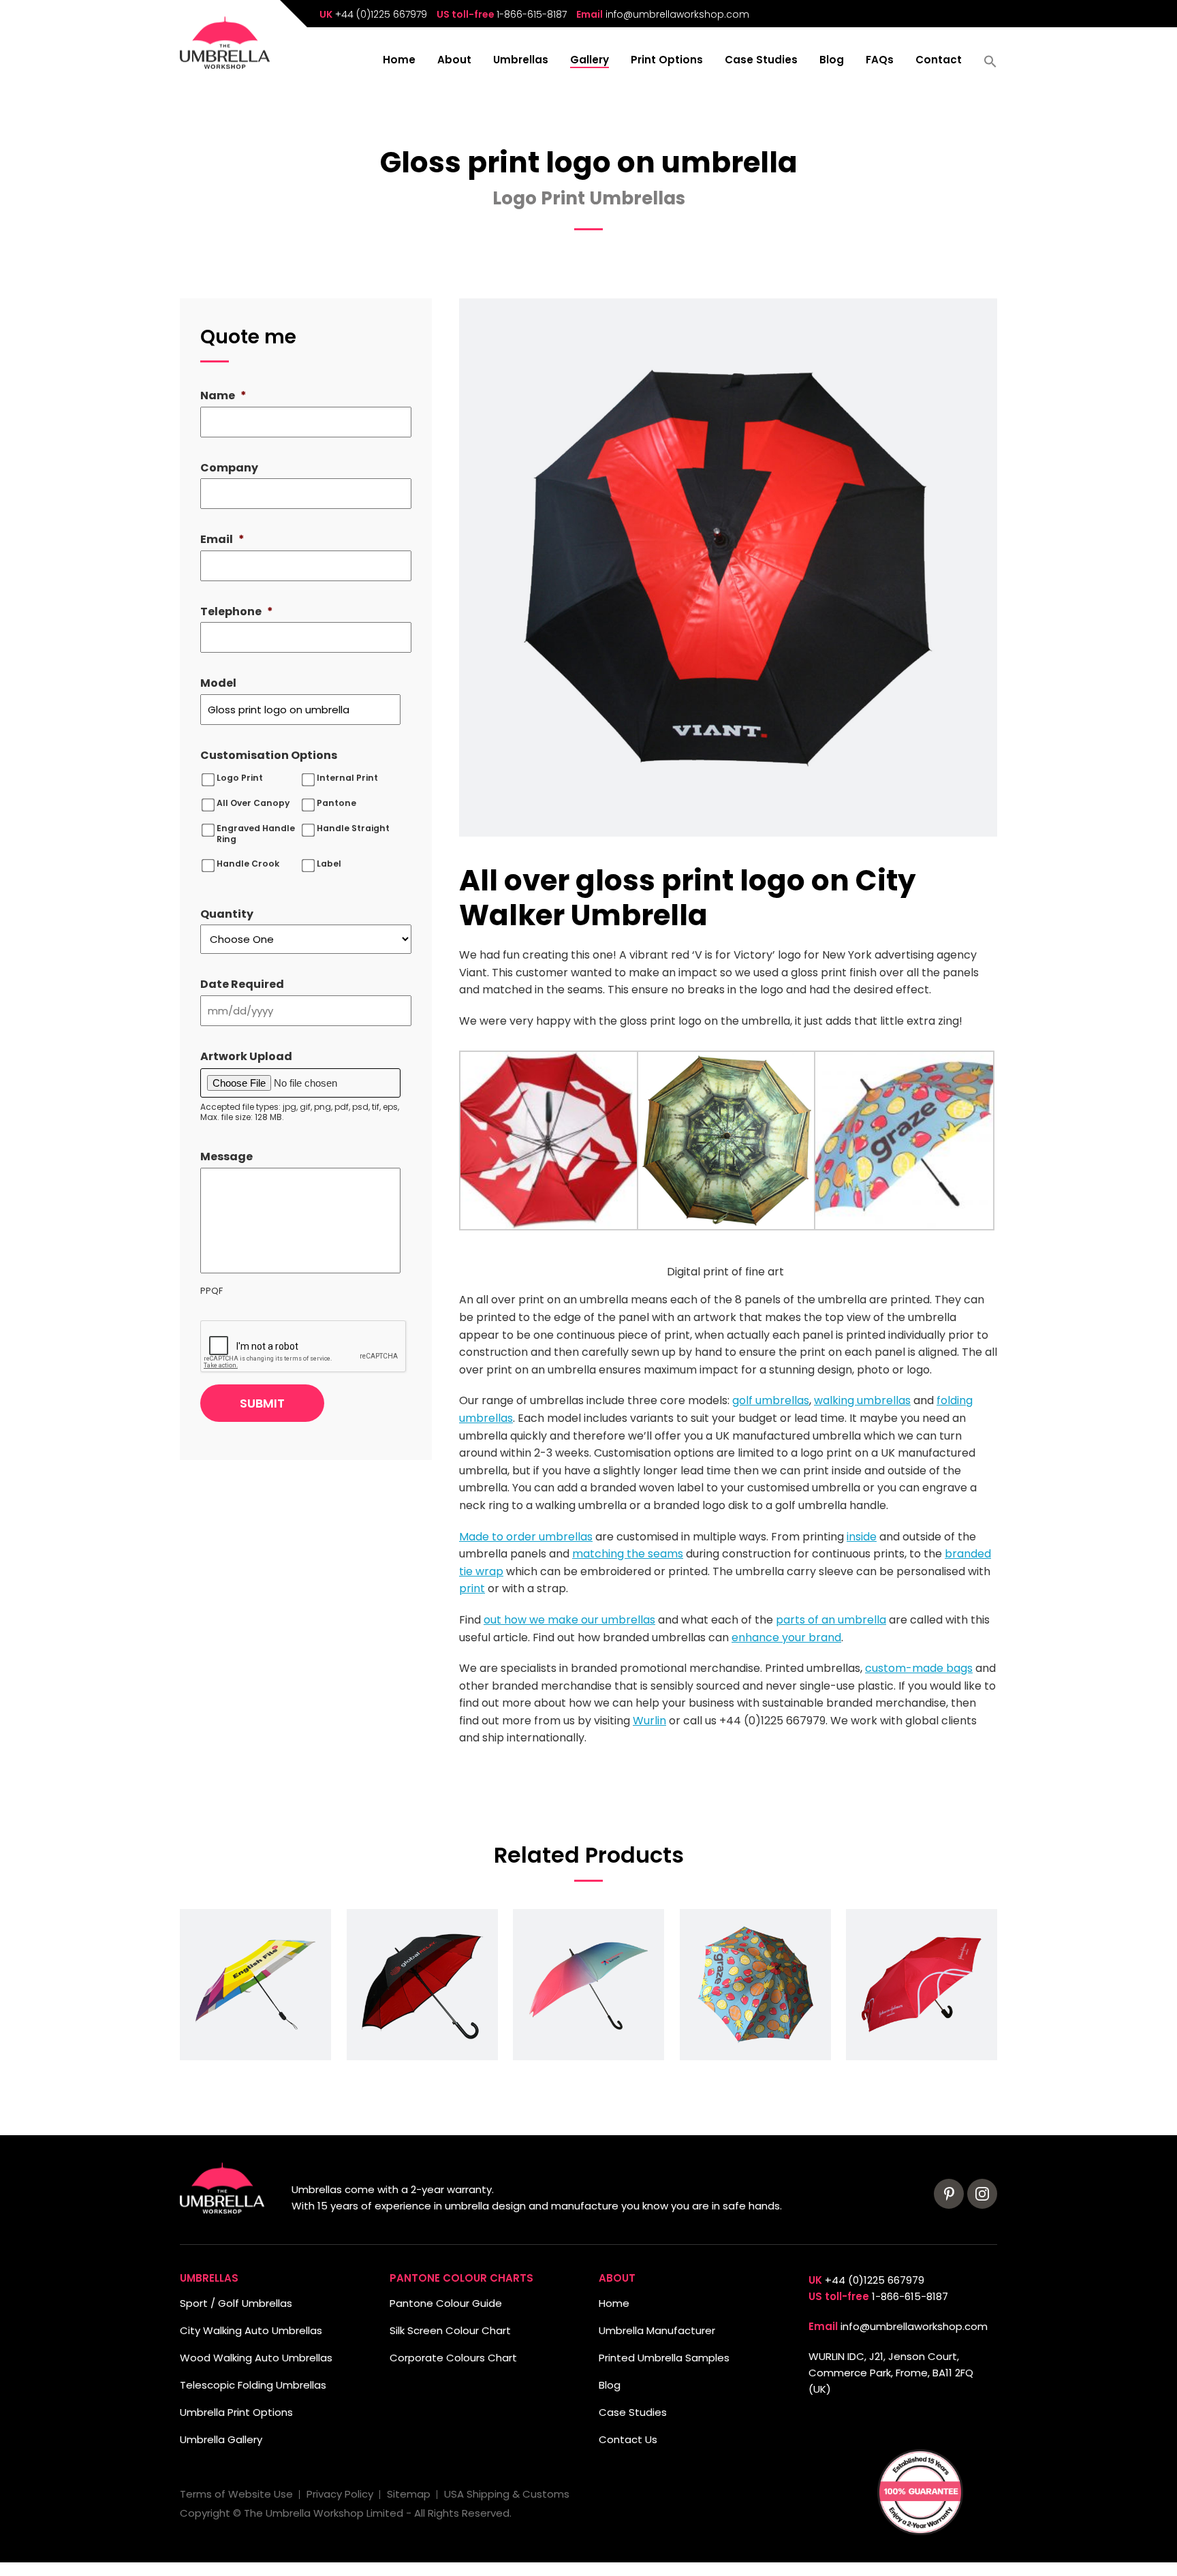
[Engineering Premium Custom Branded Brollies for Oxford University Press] (255, 1985)
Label (329, 864)
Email (222, 540)
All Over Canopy (253, 803)
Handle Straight (353, 828)
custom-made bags (919, 1668)
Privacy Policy (340, 2494)
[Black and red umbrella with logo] (422, 1985)
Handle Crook (248, 864)
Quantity (227, 915)
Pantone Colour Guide (446, 2303)
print (472, 1588)
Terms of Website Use (236, 2494)
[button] (990, 66)
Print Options (667, 61)
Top (32, 2544)
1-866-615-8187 (532, 14)
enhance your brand (786, 1638)
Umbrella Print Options (236, 2412)
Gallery (590, 61)
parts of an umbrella (831, 1620)
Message (226, 1157)
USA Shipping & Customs (507, 2494)
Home (399, 61)
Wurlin (649, 1721)
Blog (832, 61)
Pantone (336, 803)
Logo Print (240, 778)
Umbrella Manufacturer (657, 2330)
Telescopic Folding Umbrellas (253, 2385)
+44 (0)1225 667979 (381, 14)
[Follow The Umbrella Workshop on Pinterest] (949, 2194)
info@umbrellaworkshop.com (677, 14)
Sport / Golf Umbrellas (236, 2303)
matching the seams (628, 1554)
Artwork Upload (246, 1057)
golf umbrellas (771, 1400)
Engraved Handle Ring (256, 834)
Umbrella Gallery (221, 2439)
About (454, 61)
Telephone (237, 612)
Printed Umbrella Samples (664, 2358)
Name (223, 396)
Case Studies (761, 61)
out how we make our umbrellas (569, 1620)
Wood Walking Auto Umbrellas (256, 2358)
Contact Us (628, 2439)
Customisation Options (269, 756)
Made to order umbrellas (526, 1537)
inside (862, 1537)
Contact (939, 61)
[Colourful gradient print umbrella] (588, 1985)
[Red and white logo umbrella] (922, 1985)
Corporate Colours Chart (453, 2358)
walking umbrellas (862, 1400)
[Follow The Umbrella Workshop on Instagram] (982, 2194)
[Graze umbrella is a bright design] (755, 1985)
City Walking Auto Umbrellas (251, 2330)
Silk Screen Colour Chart (450, 2330)
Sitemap (409, 2494)
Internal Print (347, 778)
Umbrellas (521, 61)
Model (218, 684)
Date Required (242, 985)
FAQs (880, 61)
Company (229, 468)
